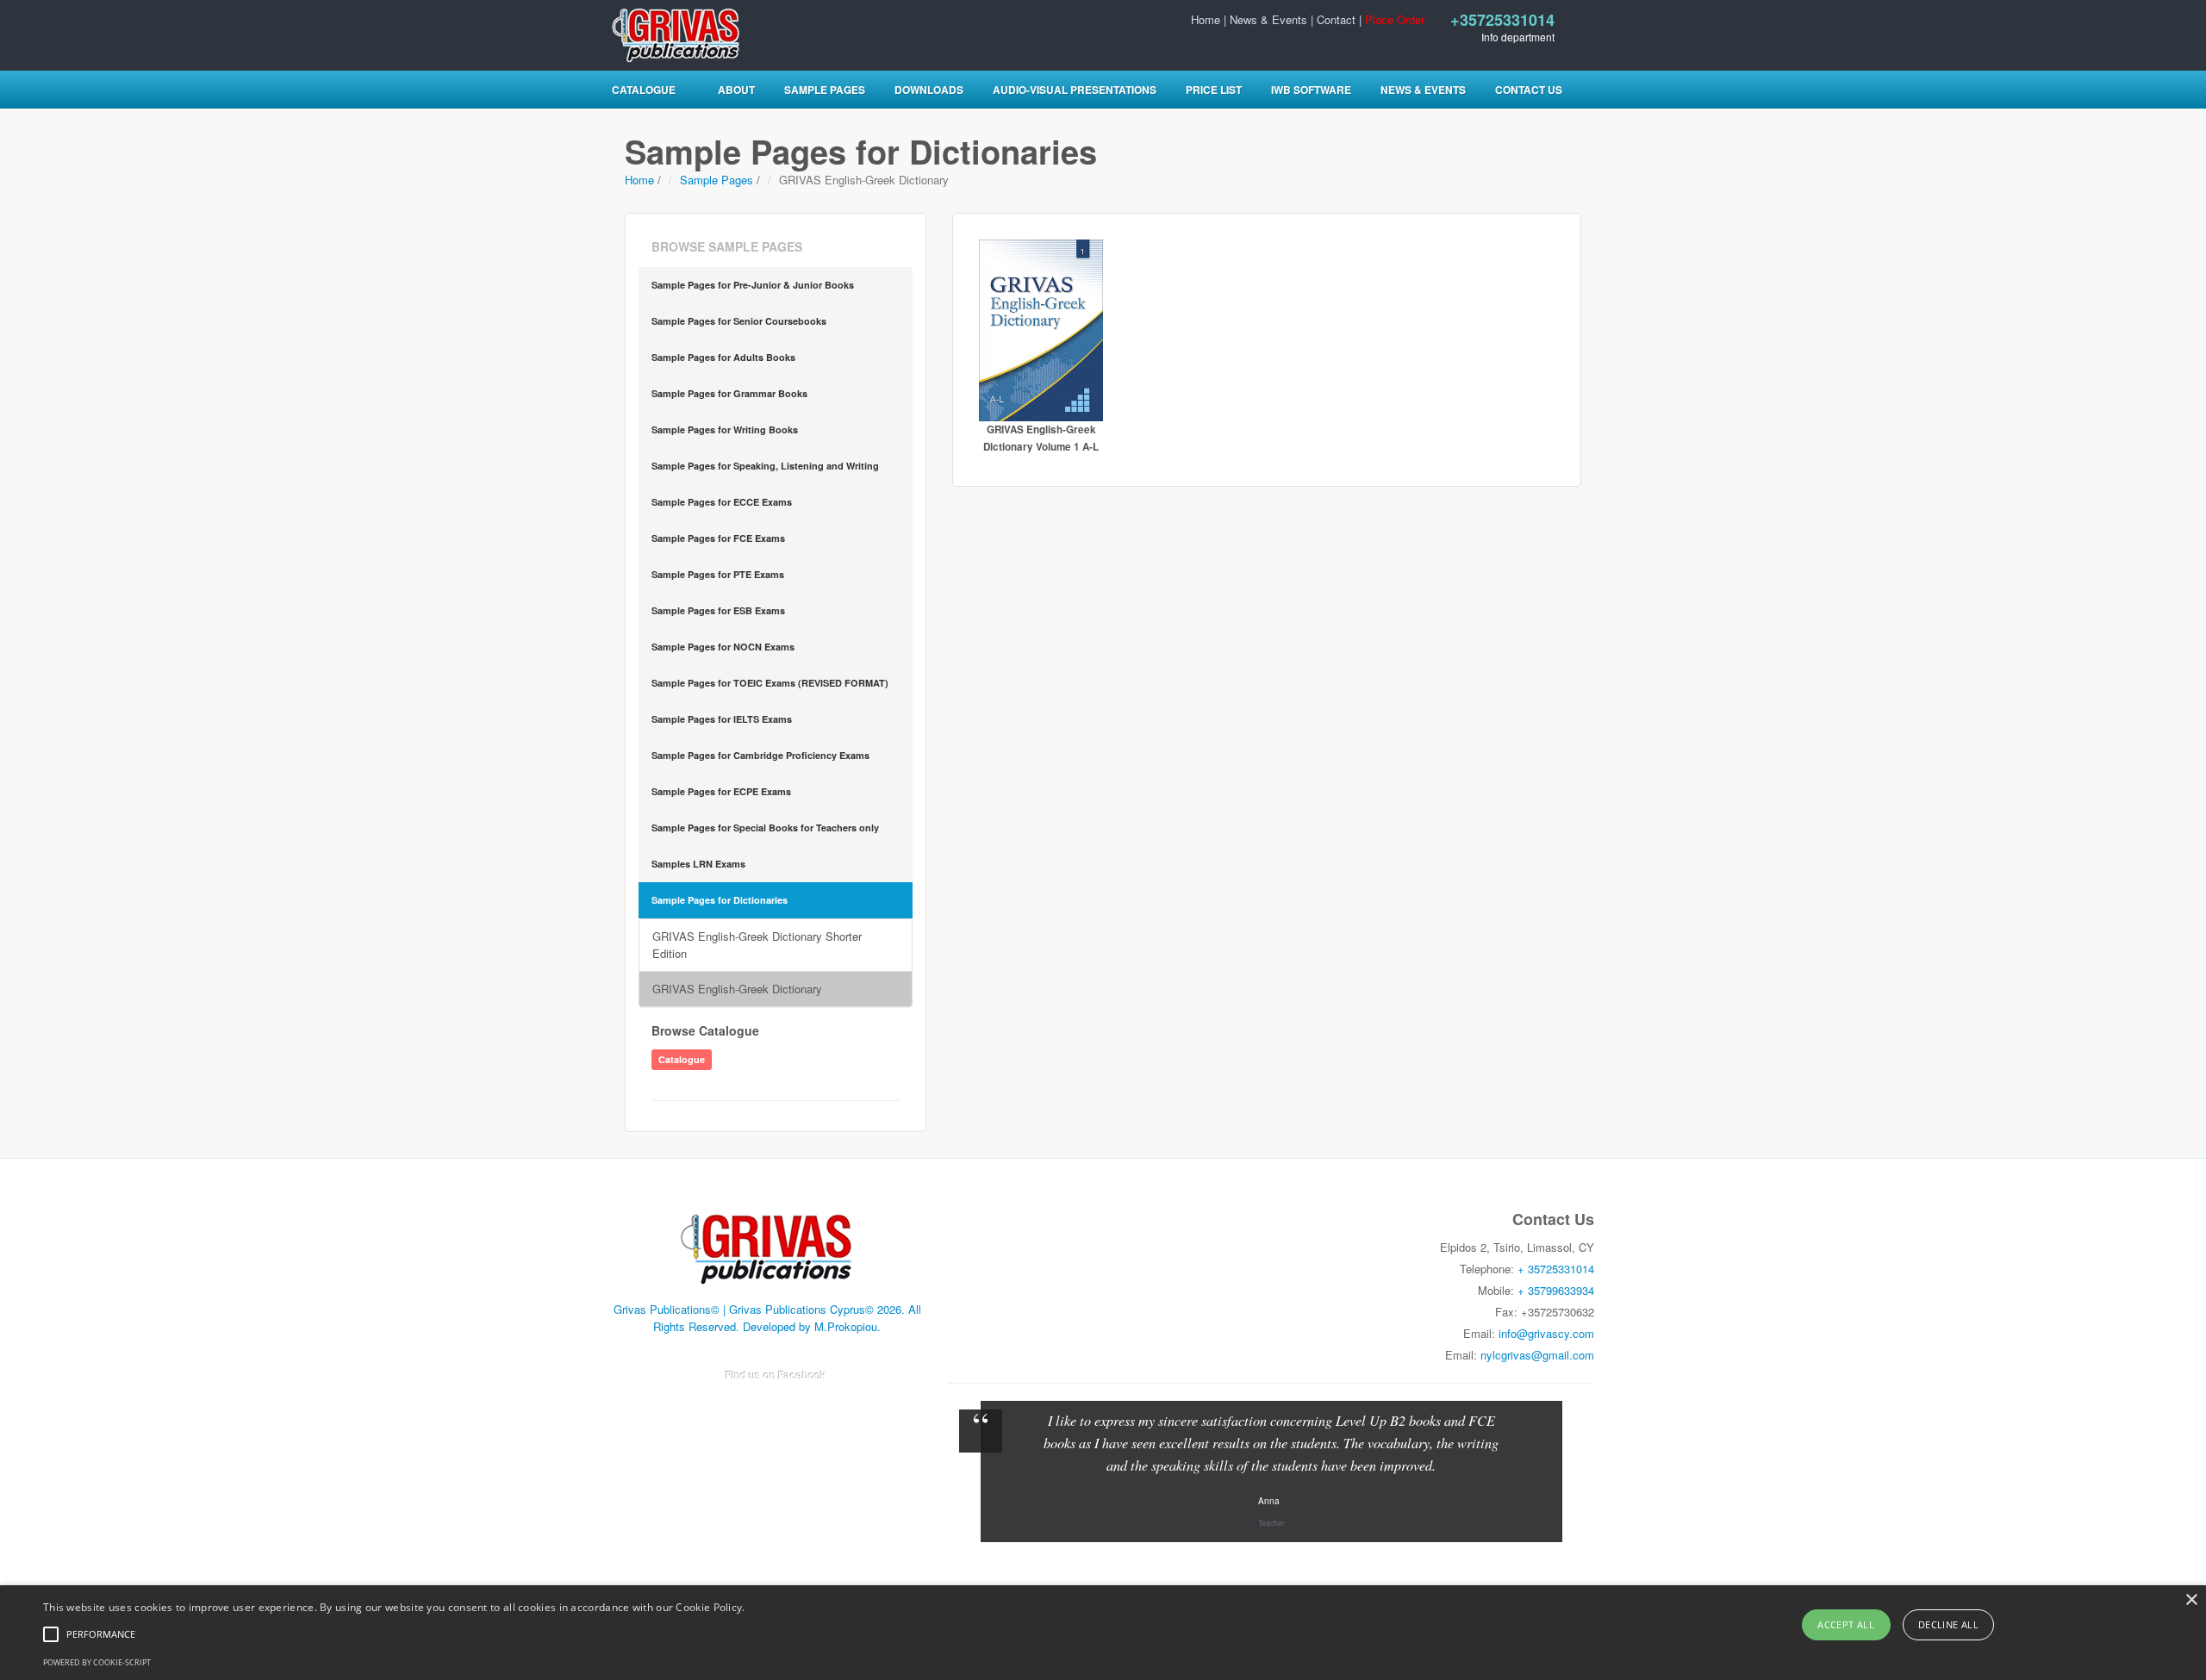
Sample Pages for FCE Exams (718, 538)
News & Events (1268, 19)
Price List (1214, 90)
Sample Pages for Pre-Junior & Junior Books (753, 285)
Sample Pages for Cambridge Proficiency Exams (760, 755)
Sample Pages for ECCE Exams (722, 502)
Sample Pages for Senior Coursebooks (739, 321)
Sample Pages (825, 90)
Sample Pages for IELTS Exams (722, 719)
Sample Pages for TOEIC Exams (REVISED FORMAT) (770, 683)
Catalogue (644, 90)
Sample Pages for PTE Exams (718, 574)
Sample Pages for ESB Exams (718, 610)
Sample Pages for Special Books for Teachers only (765, 828)
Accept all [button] (1846, 1624)
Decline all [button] (1948, 1624)
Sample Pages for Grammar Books (729, 393)
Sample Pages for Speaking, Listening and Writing (765, 466)
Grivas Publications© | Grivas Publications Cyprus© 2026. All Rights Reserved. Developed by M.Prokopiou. (767, 1318)
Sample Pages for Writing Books (725, 429)
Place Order (1395, 19)
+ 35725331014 (1556, 1269)
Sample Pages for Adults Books (723, 357)
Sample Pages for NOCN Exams (723, 647)
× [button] (2191, 1600)
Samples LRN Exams (698, 864)
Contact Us (1529, 90)
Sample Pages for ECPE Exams (721, 791)
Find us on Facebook (776, 1375)
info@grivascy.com (1546, 1333)
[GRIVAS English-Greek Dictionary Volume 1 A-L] (1041, 330)
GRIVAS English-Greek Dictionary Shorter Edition (757, 945)
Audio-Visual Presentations (1075, 90)
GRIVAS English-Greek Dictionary (737, 989)
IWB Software (1311, 90)
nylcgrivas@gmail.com (1537, 1355)
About (736, 90)
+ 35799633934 (1556, 1290)
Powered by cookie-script (97, 1662)
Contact (1336, 19)
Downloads (929, 90)
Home (1206, 19)
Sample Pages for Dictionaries (720, 900)
